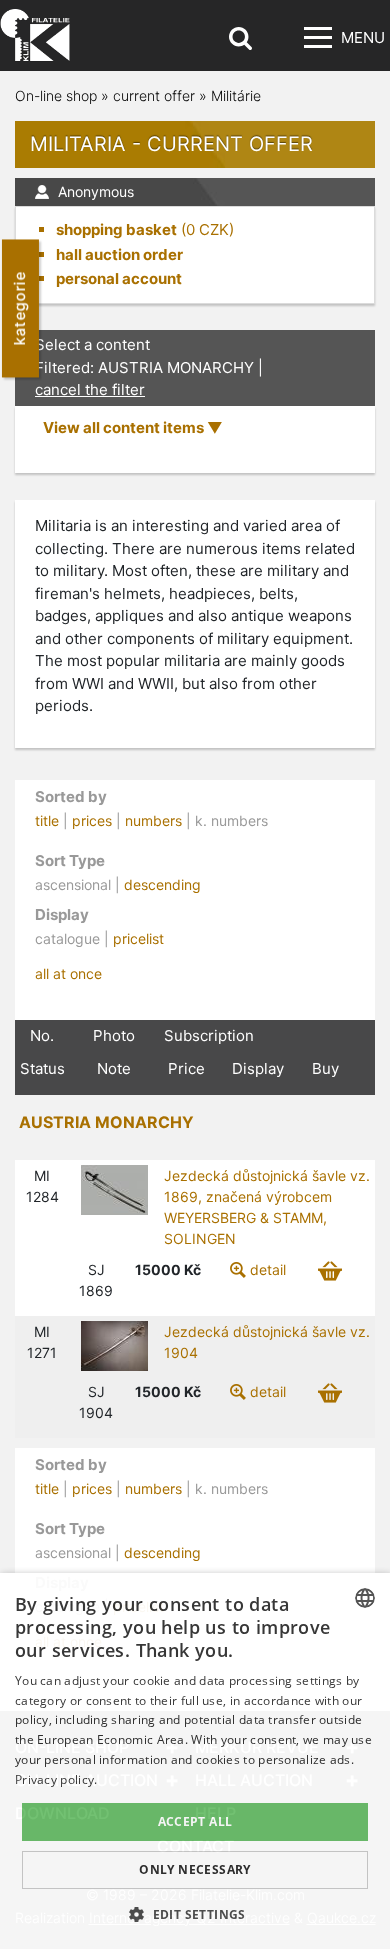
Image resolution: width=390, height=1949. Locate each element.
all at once (68, 973)
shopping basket (116, 229)
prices (92, 820)
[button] (195, 1914)
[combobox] (365, 1598)
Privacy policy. (56, 1779)
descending (162, 884)
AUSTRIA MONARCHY (106, 1122)
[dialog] (195, 1761)
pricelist (138, 938)
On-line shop (56, 95)
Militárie (236, 95)
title (47, 820)
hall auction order (119, 254)
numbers (153, 820)
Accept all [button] (195, 1821)
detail (268, 1269)
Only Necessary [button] (195, 1869)
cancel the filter (90, 389)
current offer (154, 95)
